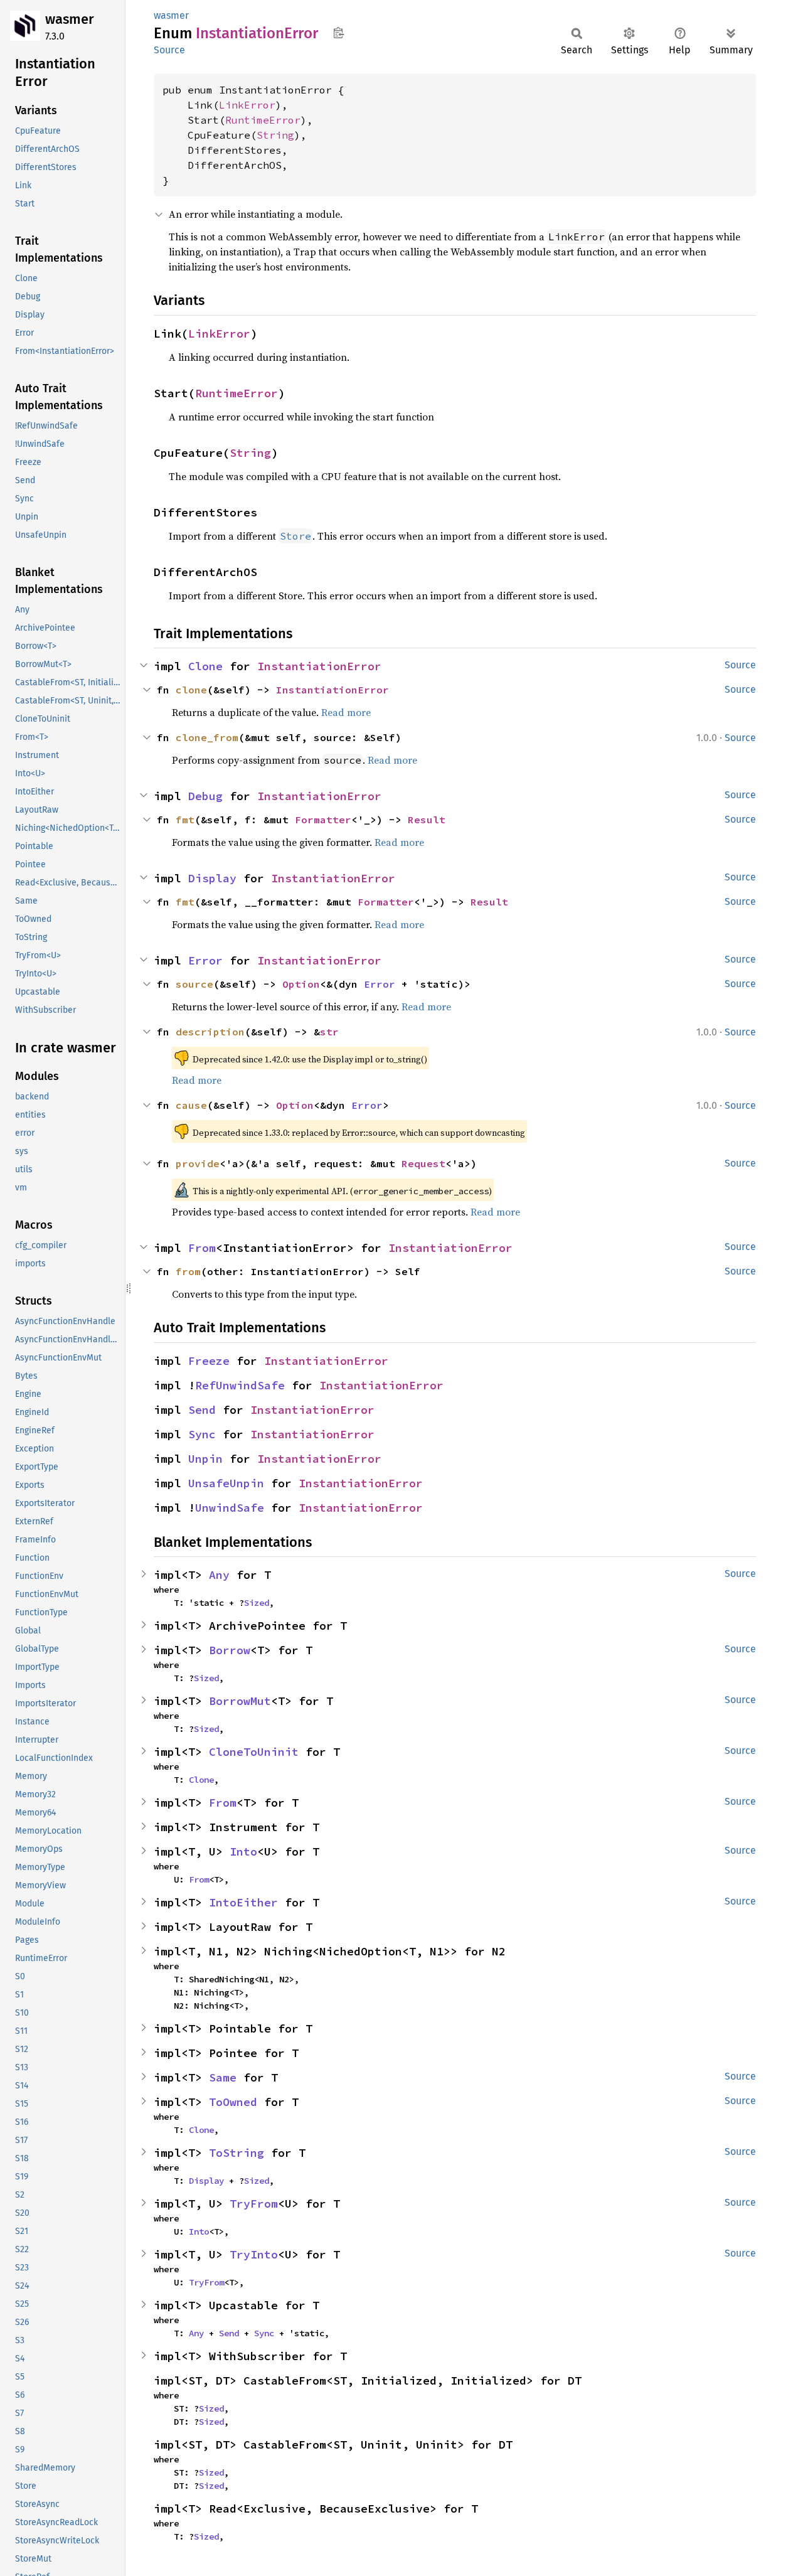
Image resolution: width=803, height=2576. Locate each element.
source (194, 984)
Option (301, 984)
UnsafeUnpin (226, 1483)
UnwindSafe (230, 1508)
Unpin (205, 1459)
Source (169, 50)
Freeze (209, 1361)
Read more (346, 712)
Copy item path (338, 33)
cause (191, 1105)
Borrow (230, 1650)
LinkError (247, 105)
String (275, 135)
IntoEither (243, 1902)
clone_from (207, 737)
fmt (185, 820)
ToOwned (233, 2102)
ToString (237, 2153)
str (329, 1032)
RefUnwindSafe (240, 1385)
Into (243, 1852)
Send (202, 1410)
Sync (202, 1434)
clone (191, 690)
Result (427, 820)
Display (212, 878)
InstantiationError (319, 666)
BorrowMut (240, 1701)
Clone (205, 666)
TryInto (254, 2254)
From (202, 1248)
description (210, 1032)
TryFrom (254, 2204)
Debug (205, 796)
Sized (257, 1603)
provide (198, 1163)
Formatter (323, 820)
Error (205, 960)
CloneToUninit (254, 1752)
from (188, 1271)
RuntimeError (263, 120)
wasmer (70, 19)
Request (423, 1163)
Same (223, 2077)
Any (219, 1575)
